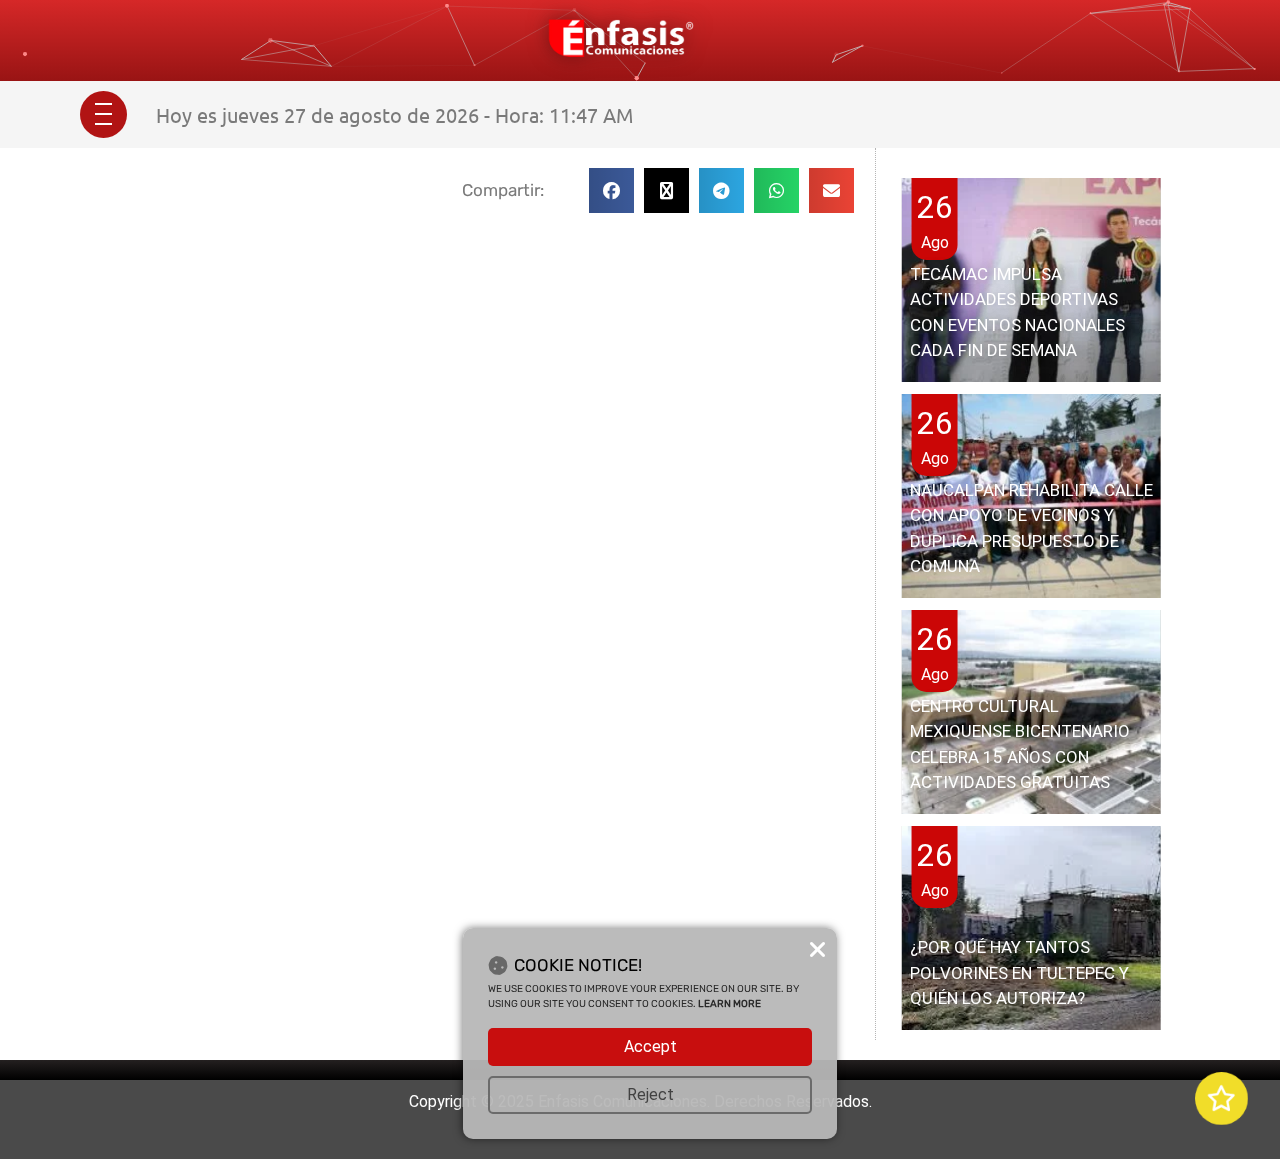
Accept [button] (650, 1046)
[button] (611, 190)
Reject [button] (650, 1094)
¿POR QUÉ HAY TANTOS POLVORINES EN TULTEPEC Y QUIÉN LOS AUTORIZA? (1019, 972)
